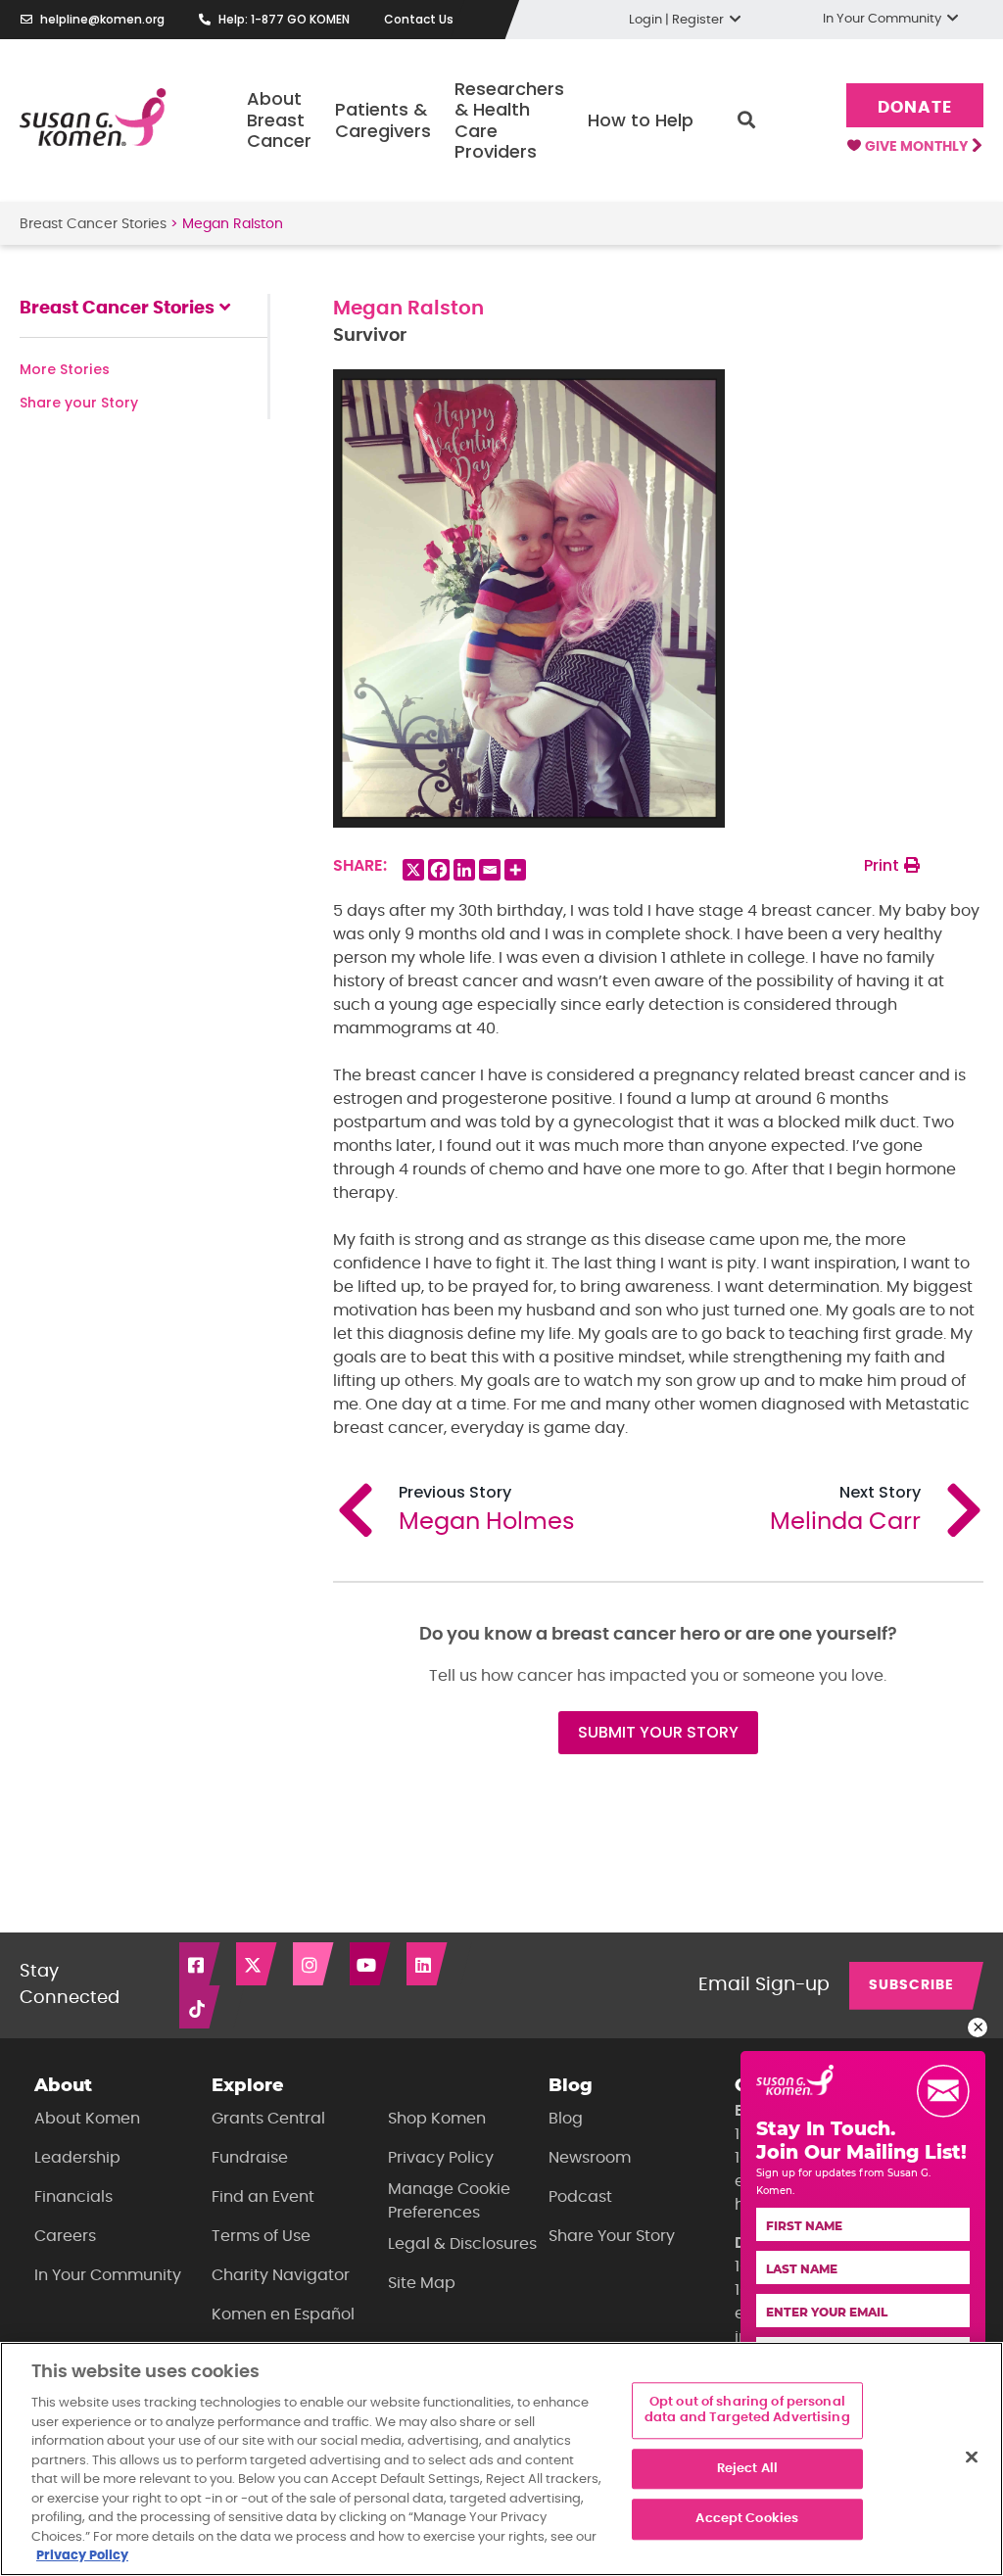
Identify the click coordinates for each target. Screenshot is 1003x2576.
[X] (413, 870)
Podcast (580, 2197)
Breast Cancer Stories (93, 224)
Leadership (77, 2158)
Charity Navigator (281, 2275)
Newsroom (590, 2158)
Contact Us (419, 19)
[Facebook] (439, 870)
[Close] (972, 2457)
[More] (515, 870)
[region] (501, 2459)
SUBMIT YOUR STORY (658, 1732)
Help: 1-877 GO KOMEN (284, 19)
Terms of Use (261, 2236)
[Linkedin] (464, 870)
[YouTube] (371, 1964)
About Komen (87, 2119)
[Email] (490, 870)
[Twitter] (258, 1964)
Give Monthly (918, 147)
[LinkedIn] (428, 1964)
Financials (73, 2197)
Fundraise (250, 2158)
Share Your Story (612, 2236)
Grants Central (268, 2119)
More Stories (65, 369)
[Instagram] (314, 1964)
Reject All (747, 2469)
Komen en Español (283, 2314)
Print (884, 865)
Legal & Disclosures (462, 2244)
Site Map (422, 2283)
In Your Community (108, 2275)
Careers (65, 2236)
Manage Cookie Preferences (449, 2201)
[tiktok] (201, 2007)
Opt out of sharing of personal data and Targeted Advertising (747, 2411)
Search (746, 120)
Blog (566, 2119)
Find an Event (263, 2197)
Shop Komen (437, 2119)
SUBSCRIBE (911, 1985)
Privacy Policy (441, 2158)
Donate (914, 107)
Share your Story (79, 403)
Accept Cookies (747, 2520)
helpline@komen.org (102, 19)
